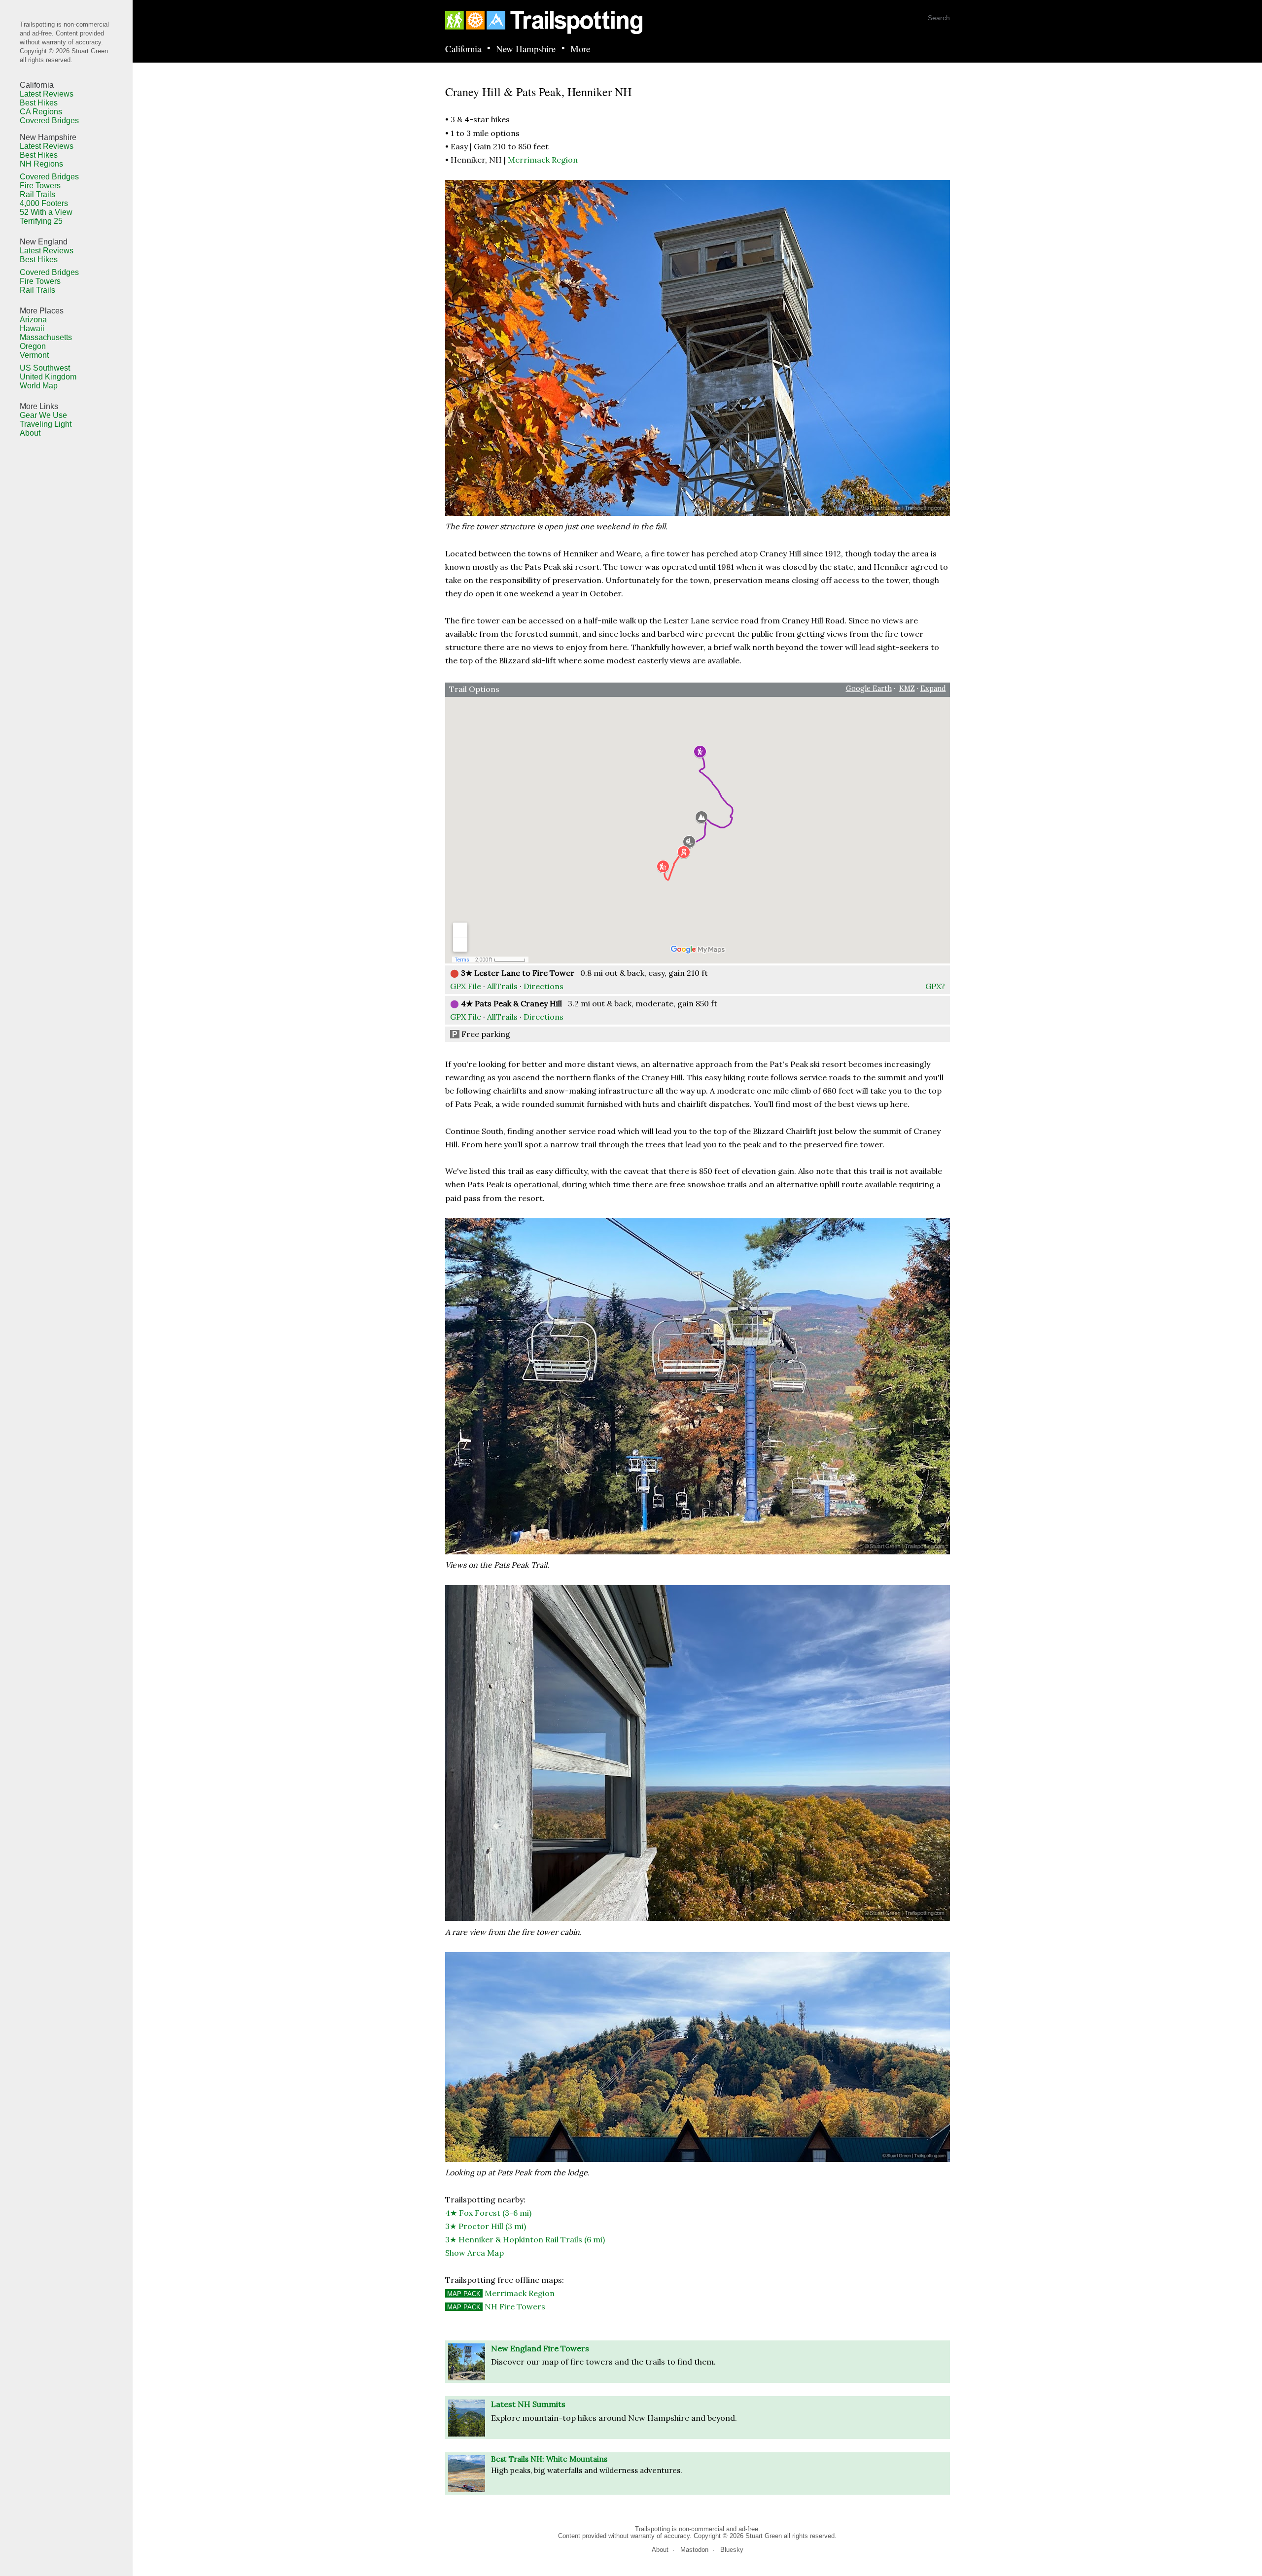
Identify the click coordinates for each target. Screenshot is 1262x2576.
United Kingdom (48, 377)
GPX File (466, 986)
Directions (543, 986)
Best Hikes (39, 103)
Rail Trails (37, 194)
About (30, 433)
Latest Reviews (47, 94)
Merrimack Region (543, 160)
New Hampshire (526, 49)
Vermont (34, 355)
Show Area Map (474, 2253)
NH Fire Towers (496, 2306)
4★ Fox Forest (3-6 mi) (488, 2213)
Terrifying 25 (41, 221)
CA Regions (41, 112)
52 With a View (46, 212)
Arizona (33, 320)
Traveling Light (46, 424)
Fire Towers (40, 186)
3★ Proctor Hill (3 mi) (486, 2226)
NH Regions (41, 164)
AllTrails (502, 986)
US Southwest (45, 368)
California (463, 49)
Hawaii (32, 328)
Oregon (33, 346)
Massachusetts (46, 337)
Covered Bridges (49, 120)
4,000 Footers (44, 203)
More (580, 49)
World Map (39, 386)
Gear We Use (43, 415)
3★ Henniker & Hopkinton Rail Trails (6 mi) (525, 2239)
